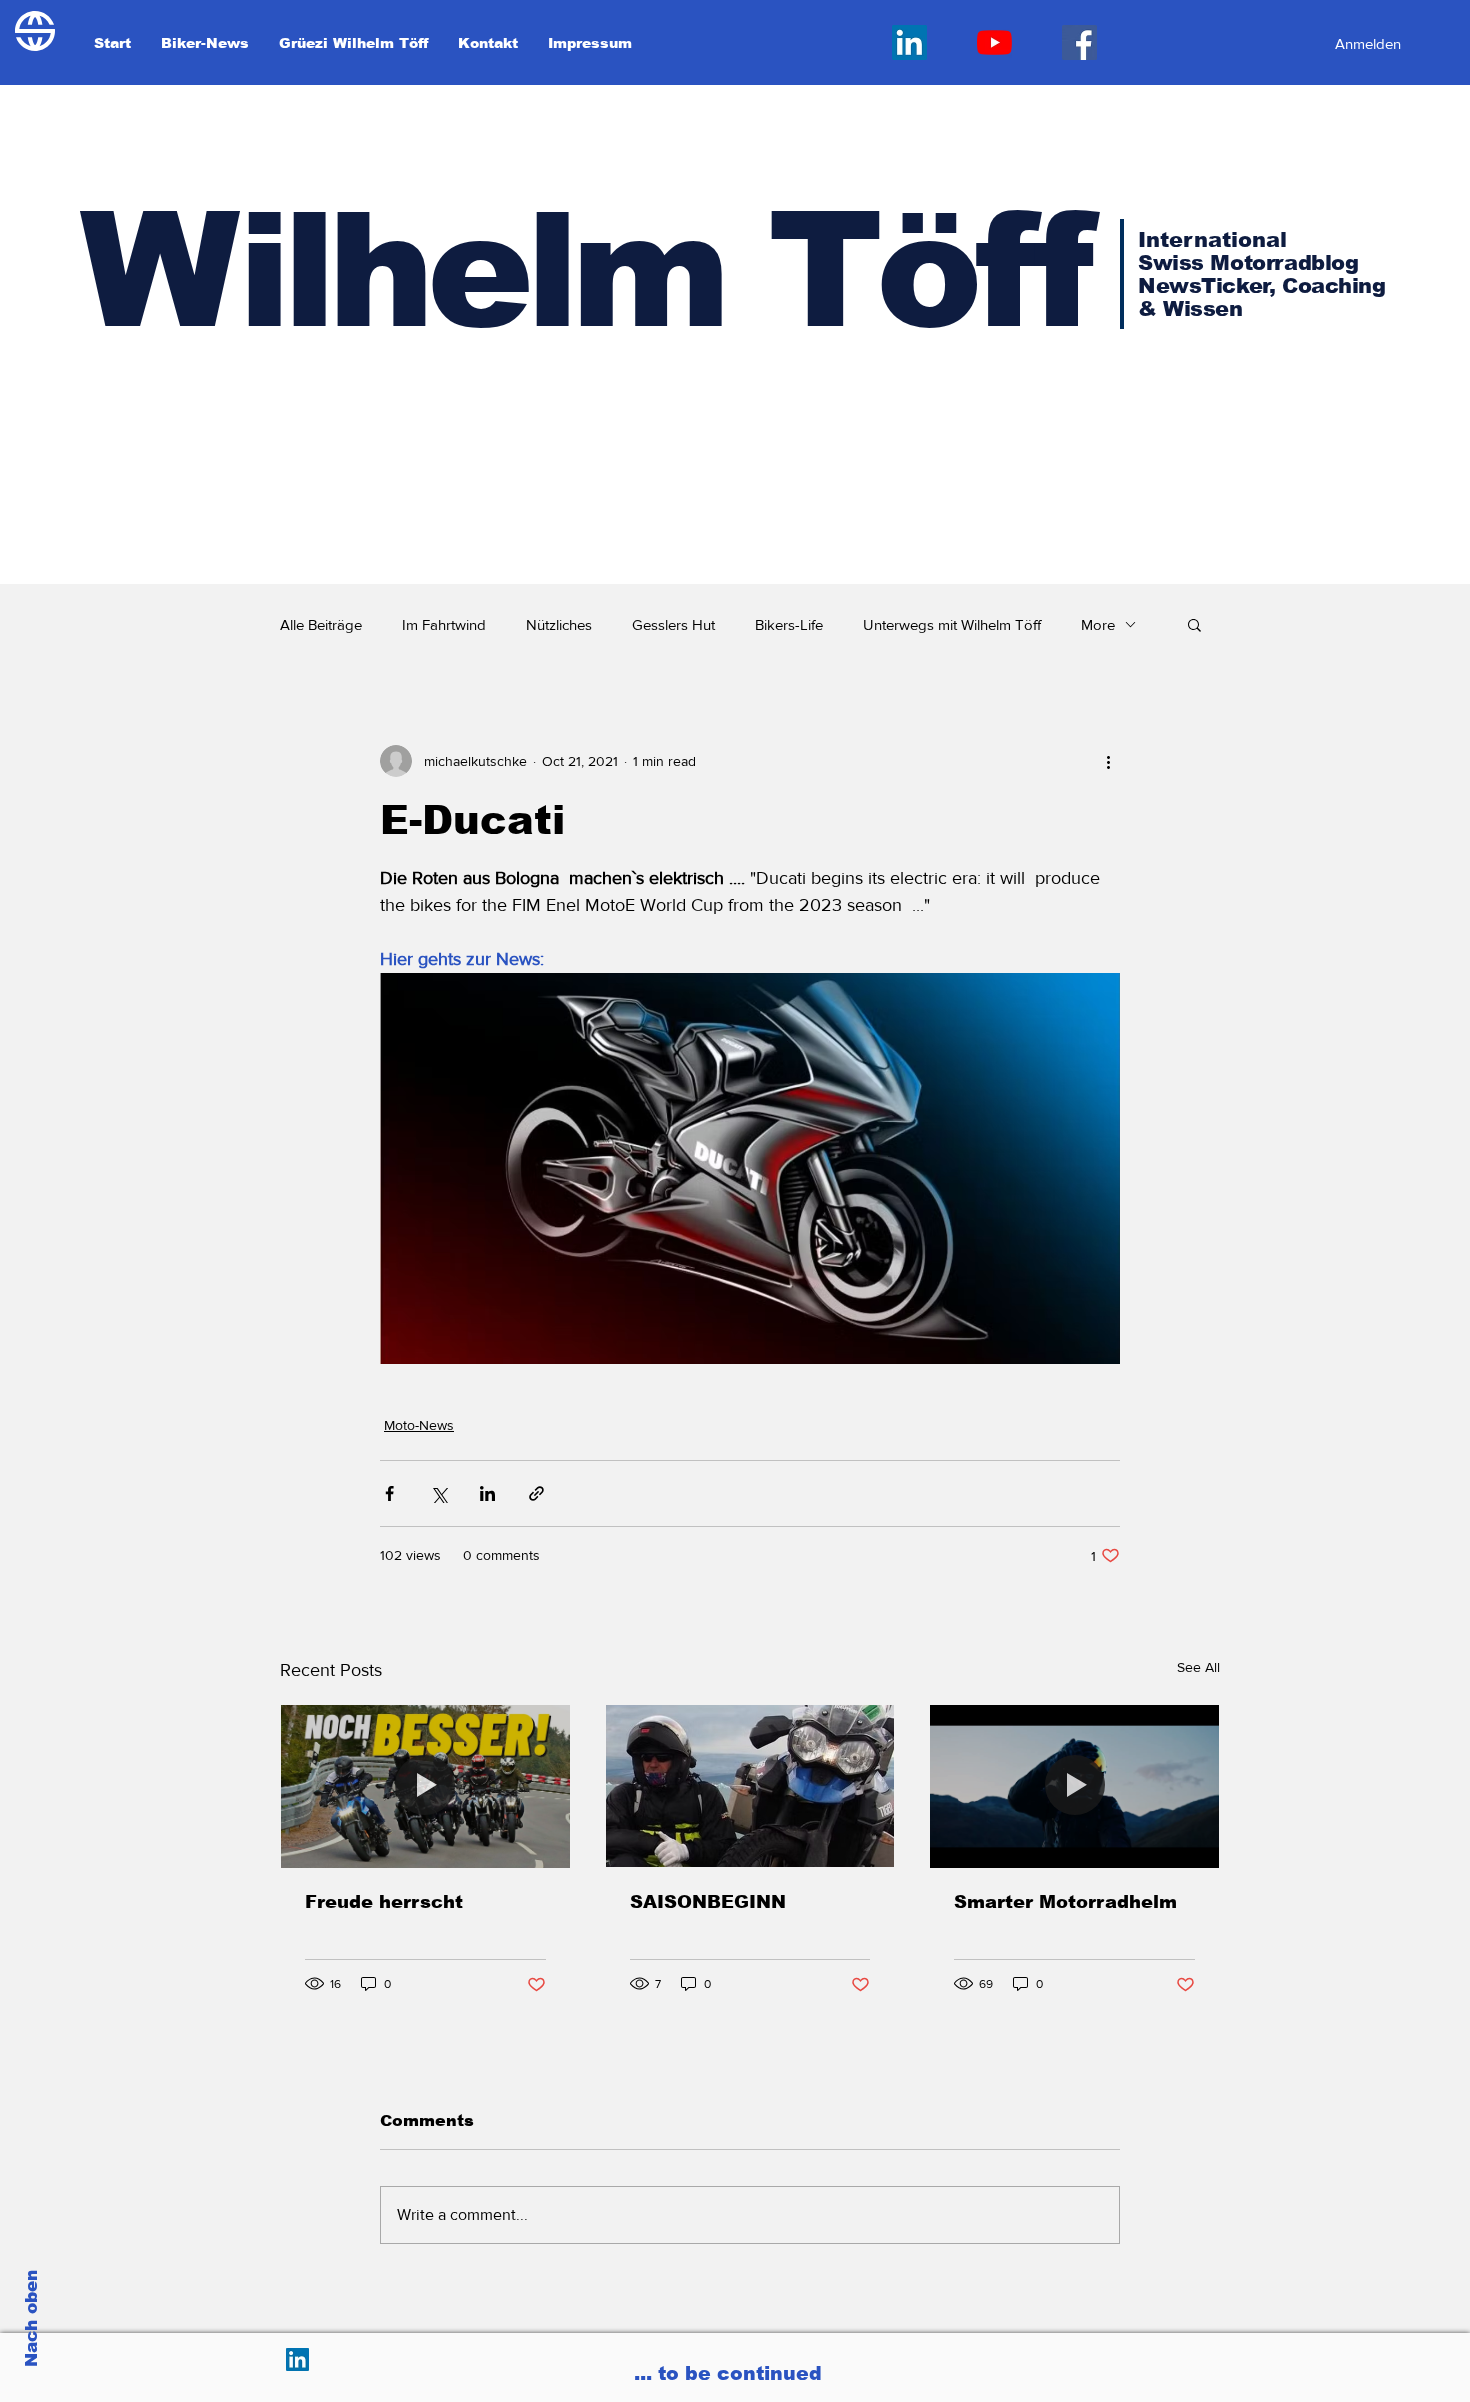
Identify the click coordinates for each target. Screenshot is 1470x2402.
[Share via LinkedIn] (487, 1493)
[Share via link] (536, 1493)
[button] (1194, 624)
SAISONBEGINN (708, 1902)
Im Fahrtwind (444, 624)
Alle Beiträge (321, 624)
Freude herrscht (384, 1902)
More (1098, 624)
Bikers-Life (789, 624)
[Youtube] (994, 42)
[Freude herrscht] (425, 1786)
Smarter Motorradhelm (1065, 1902)
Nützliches (559, 624)
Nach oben (31, 2318)
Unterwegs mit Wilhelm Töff (952, 624)
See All (1198, 1667)
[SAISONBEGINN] (750, 1786)
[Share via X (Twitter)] (438, 1493)
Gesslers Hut (673, 624)
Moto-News (419, 1425)
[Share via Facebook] (389, 1493)
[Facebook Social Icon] (1079, 42)
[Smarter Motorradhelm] (1074, 1786)
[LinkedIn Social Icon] (909, 42)
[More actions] (1108, 761)
